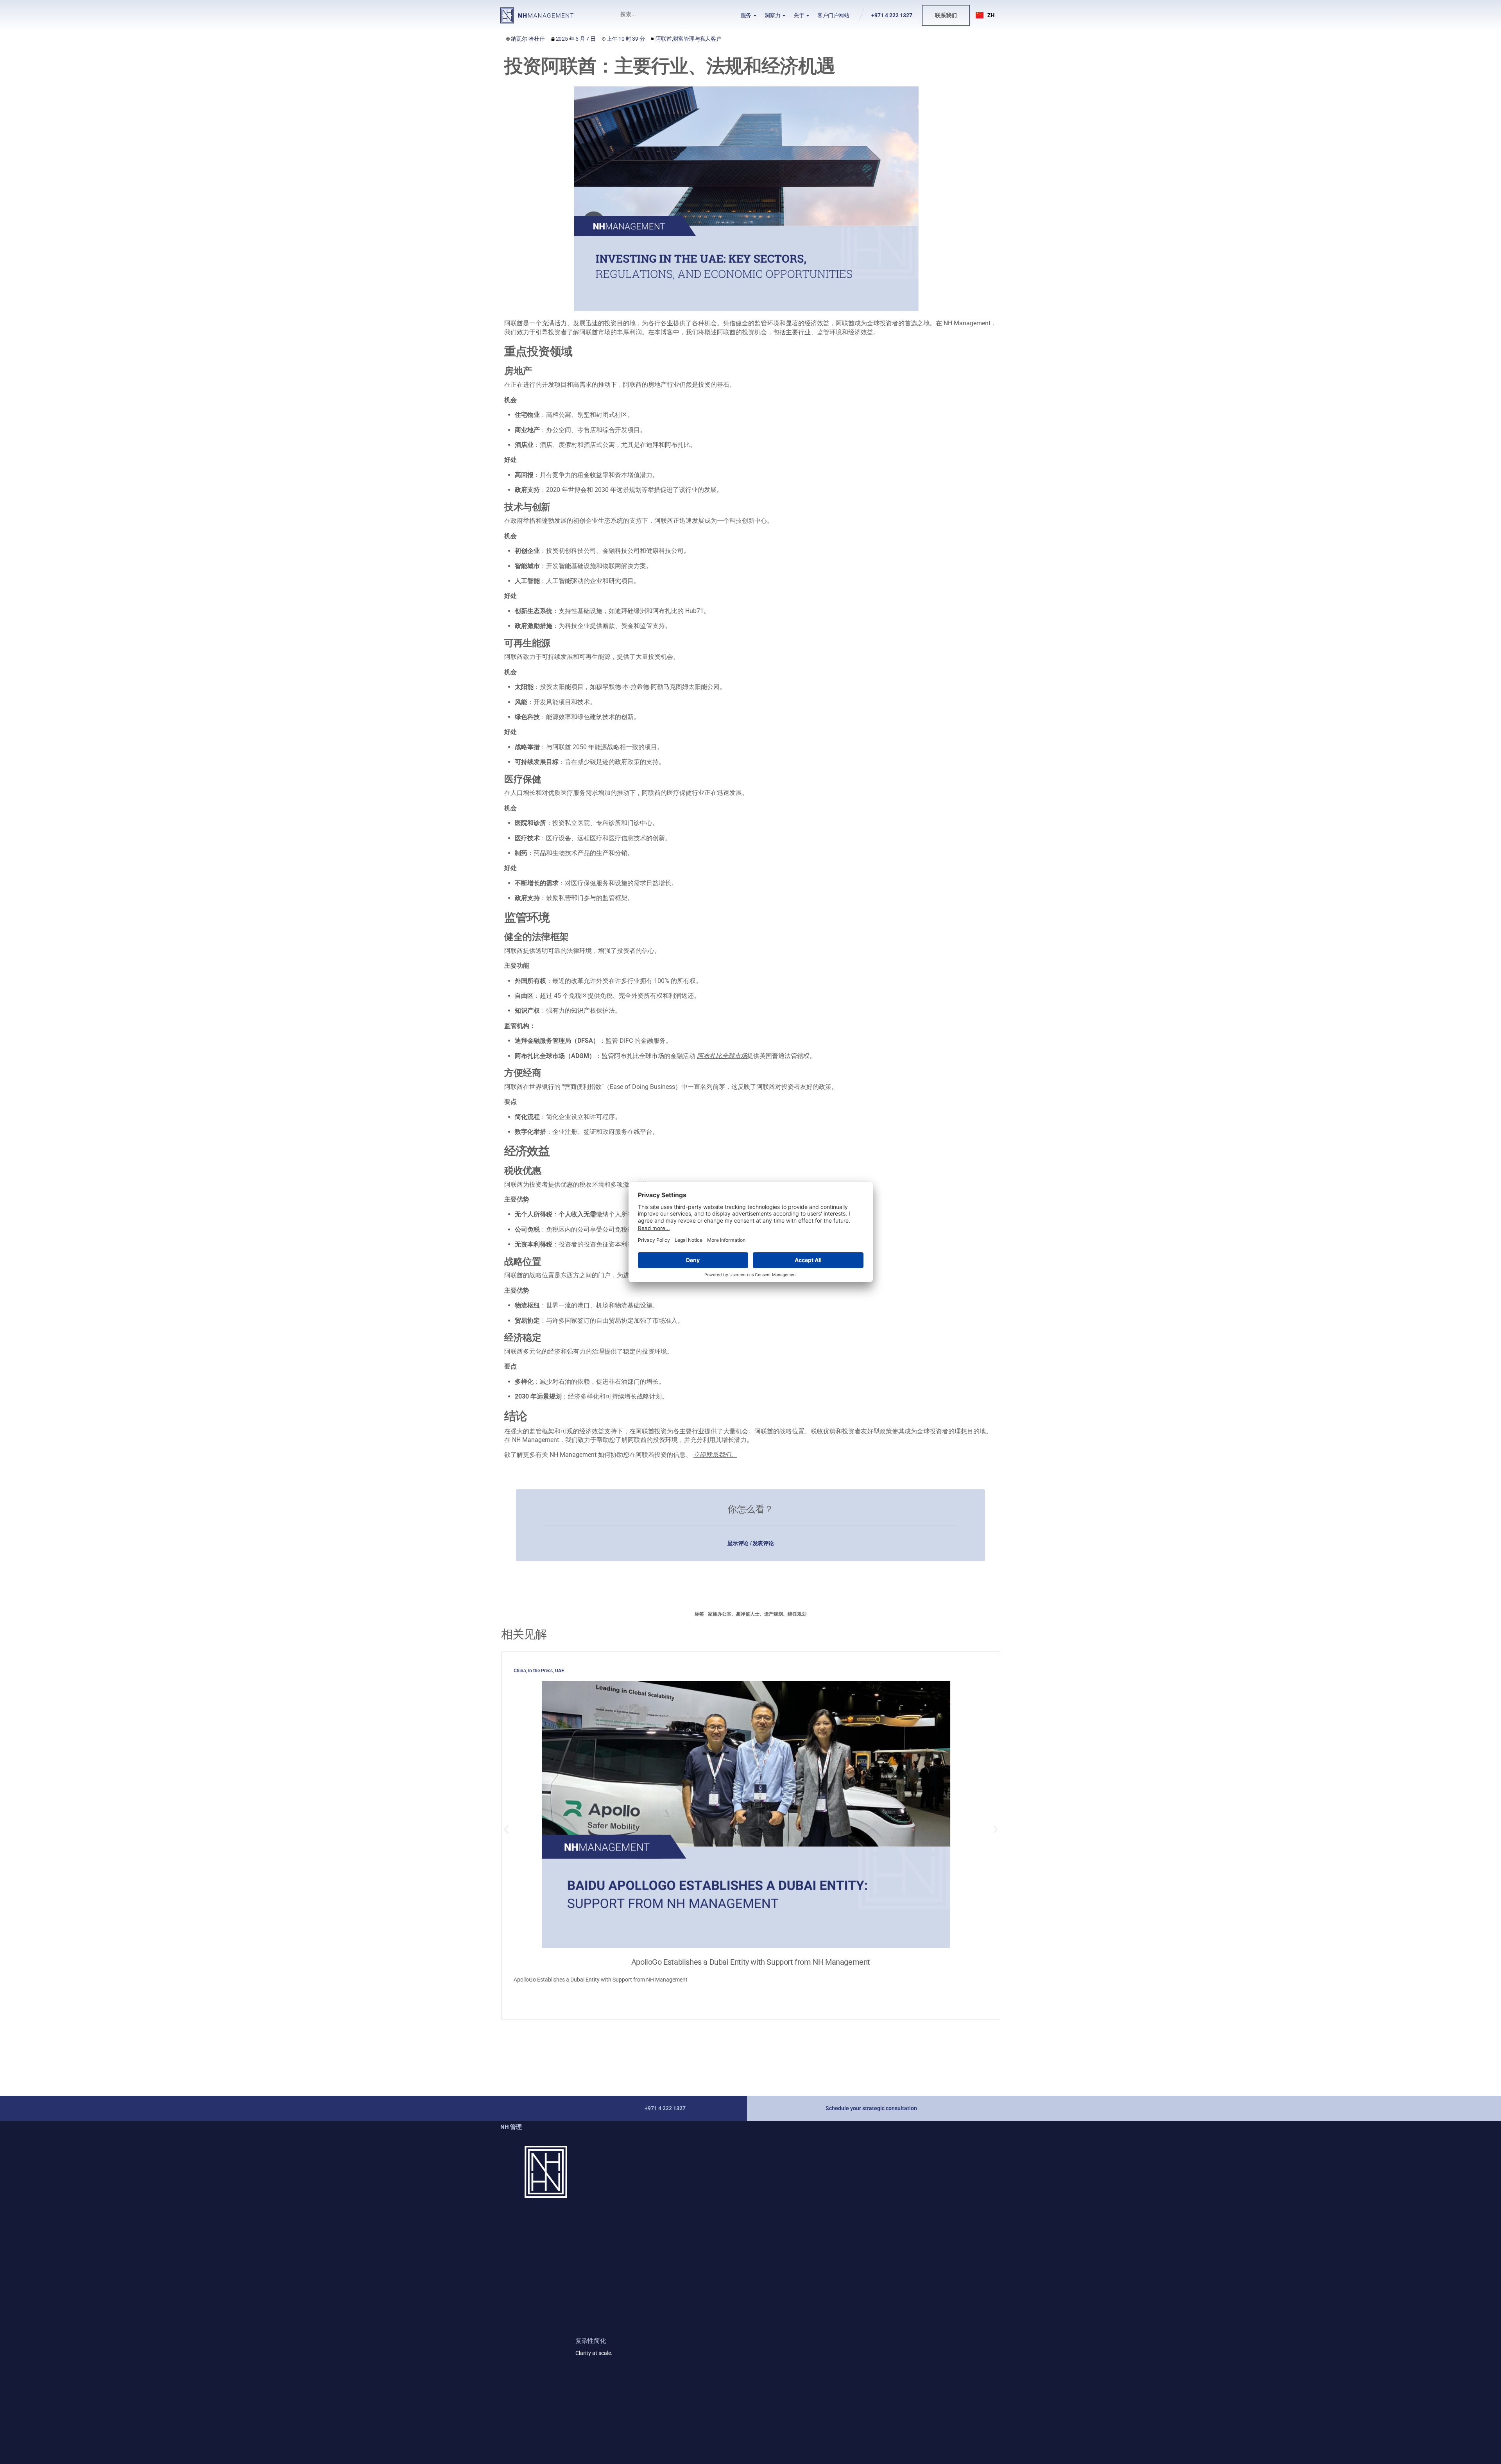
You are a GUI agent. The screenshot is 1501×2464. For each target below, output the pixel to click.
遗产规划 (774, 1614)
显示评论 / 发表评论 (751, 1543)
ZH (991, 15)
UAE (560, 1671)
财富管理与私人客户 (697, 39)
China (520, 1671)
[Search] (693, 14)
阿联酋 (664, 39)
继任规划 (797, 1614)
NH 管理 (511, 2127)
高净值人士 (748, 1614)
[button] (985, 15)
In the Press (540, 1671)
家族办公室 (720, 1614)
